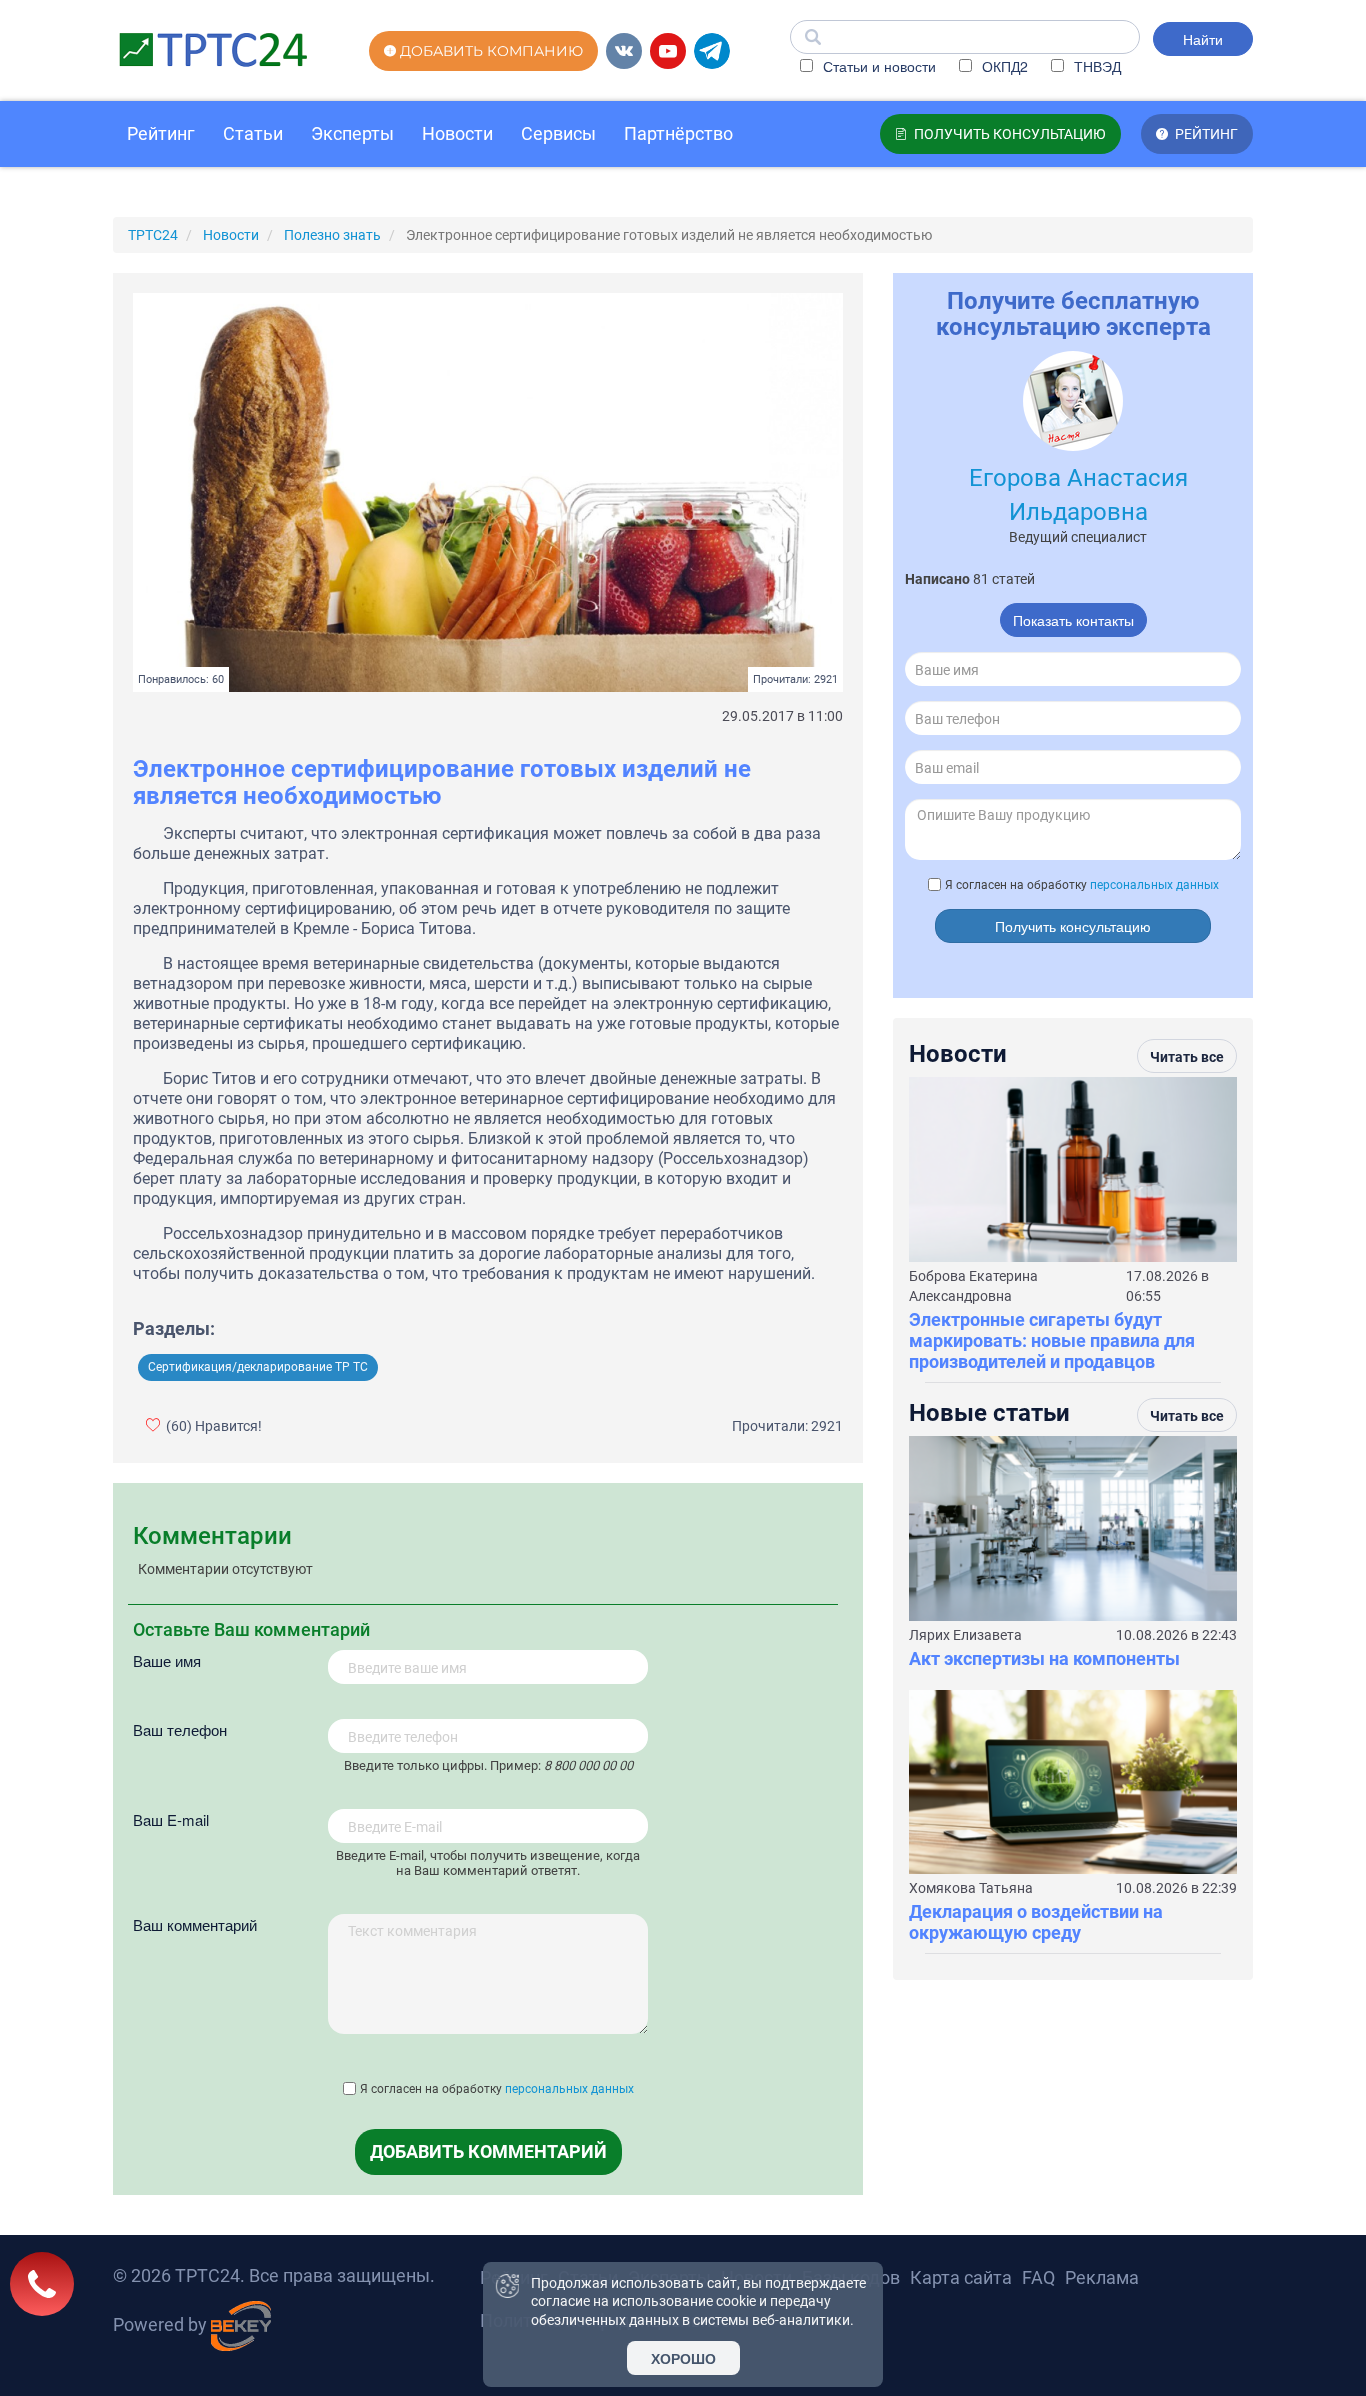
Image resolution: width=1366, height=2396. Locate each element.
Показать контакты (1073, 620)
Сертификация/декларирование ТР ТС (258, 1367)
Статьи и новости (877, 66)
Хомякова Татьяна (971, 1888)
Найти (1203, 39)
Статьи (253, 133)
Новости (457, 133)
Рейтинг (161, 133)
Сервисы (558, 133)
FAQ (1038, 2277)
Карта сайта (961, 2277)
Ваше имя (167, 1660)
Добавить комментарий (488, 2151)
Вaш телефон (180, 1729)
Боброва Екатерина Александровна (973, 1286)
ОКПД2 (1003, 66)
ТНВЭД (1095, 66)
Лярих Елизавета (965, 1635)
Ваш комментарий (195, 1924)
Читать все (1187, 1057)
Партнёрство (678, 133)
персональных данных (569, 2089)
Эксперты (352, 133)
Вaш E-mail (171, 1819)
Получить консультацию (1073, 926)
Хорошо (683, 2358)
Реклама (1102, 2277)
